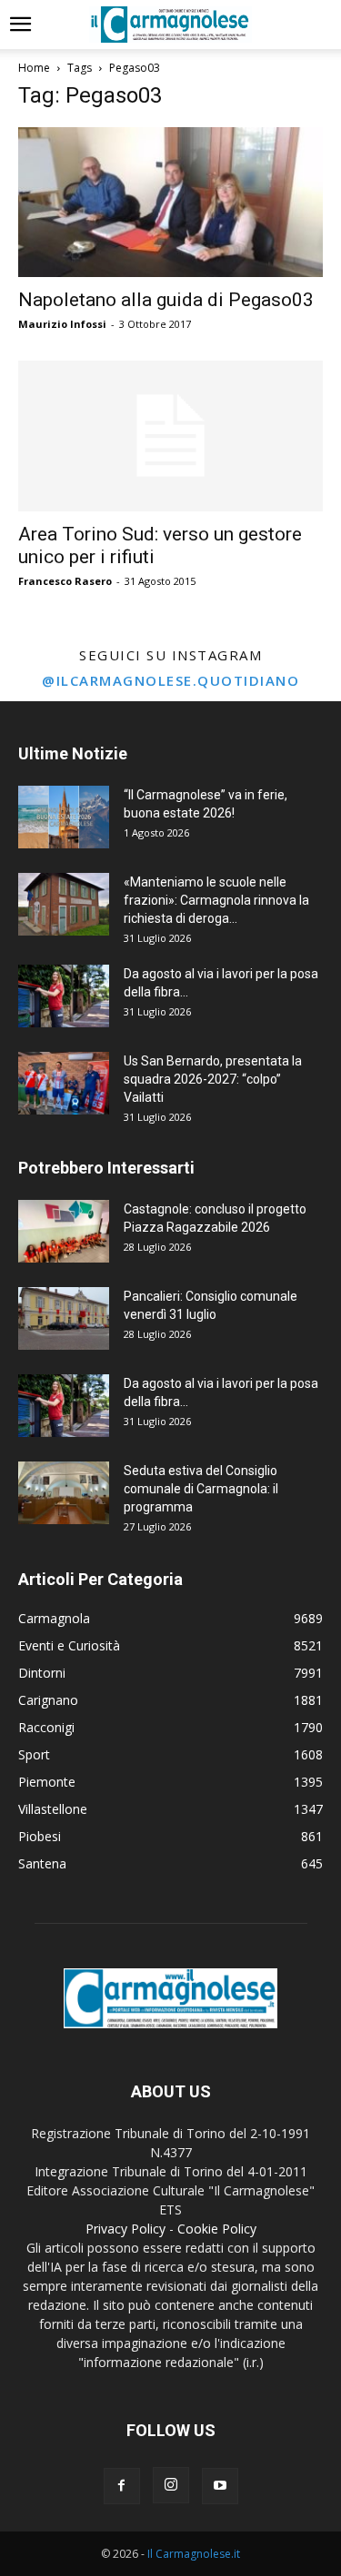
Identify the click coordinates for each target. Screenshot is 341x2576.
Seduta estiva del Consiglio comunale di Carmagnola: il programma (201, 1489)
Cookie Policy (217, 2229)
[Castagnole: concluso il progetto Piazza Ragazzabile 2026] (64, 1231)
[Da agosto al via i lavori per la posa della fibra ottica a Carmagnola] (64, 996)
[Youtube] (220, 2486)
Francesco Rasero (65, 581)
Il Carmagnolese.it (194, 2554)
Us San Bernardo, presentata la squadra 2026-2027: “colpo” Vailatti (213, 1079)
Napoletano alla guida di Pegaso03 (166, 300)
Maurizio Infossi (62, 324)
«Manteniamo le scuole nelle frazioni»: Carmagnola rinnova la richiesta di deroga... (216, 900)
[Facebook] (122, 2486)
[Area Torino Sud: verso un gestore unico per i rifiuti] (170, 436)
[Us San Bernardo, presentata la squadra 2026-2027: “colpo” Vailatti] (64, 1083)
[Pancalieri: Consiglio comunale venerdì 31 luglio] (64, 1318)
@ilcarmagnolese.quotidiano (170, 680)
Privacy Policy (125, 2229)
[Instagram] (171, 2485)
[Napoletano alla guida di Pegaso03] (170, 202)
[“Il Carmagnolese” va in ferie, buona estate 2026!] (64, 817)
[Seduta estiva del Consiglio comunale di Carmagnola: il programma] (64, 1493)
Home (34, 68)
